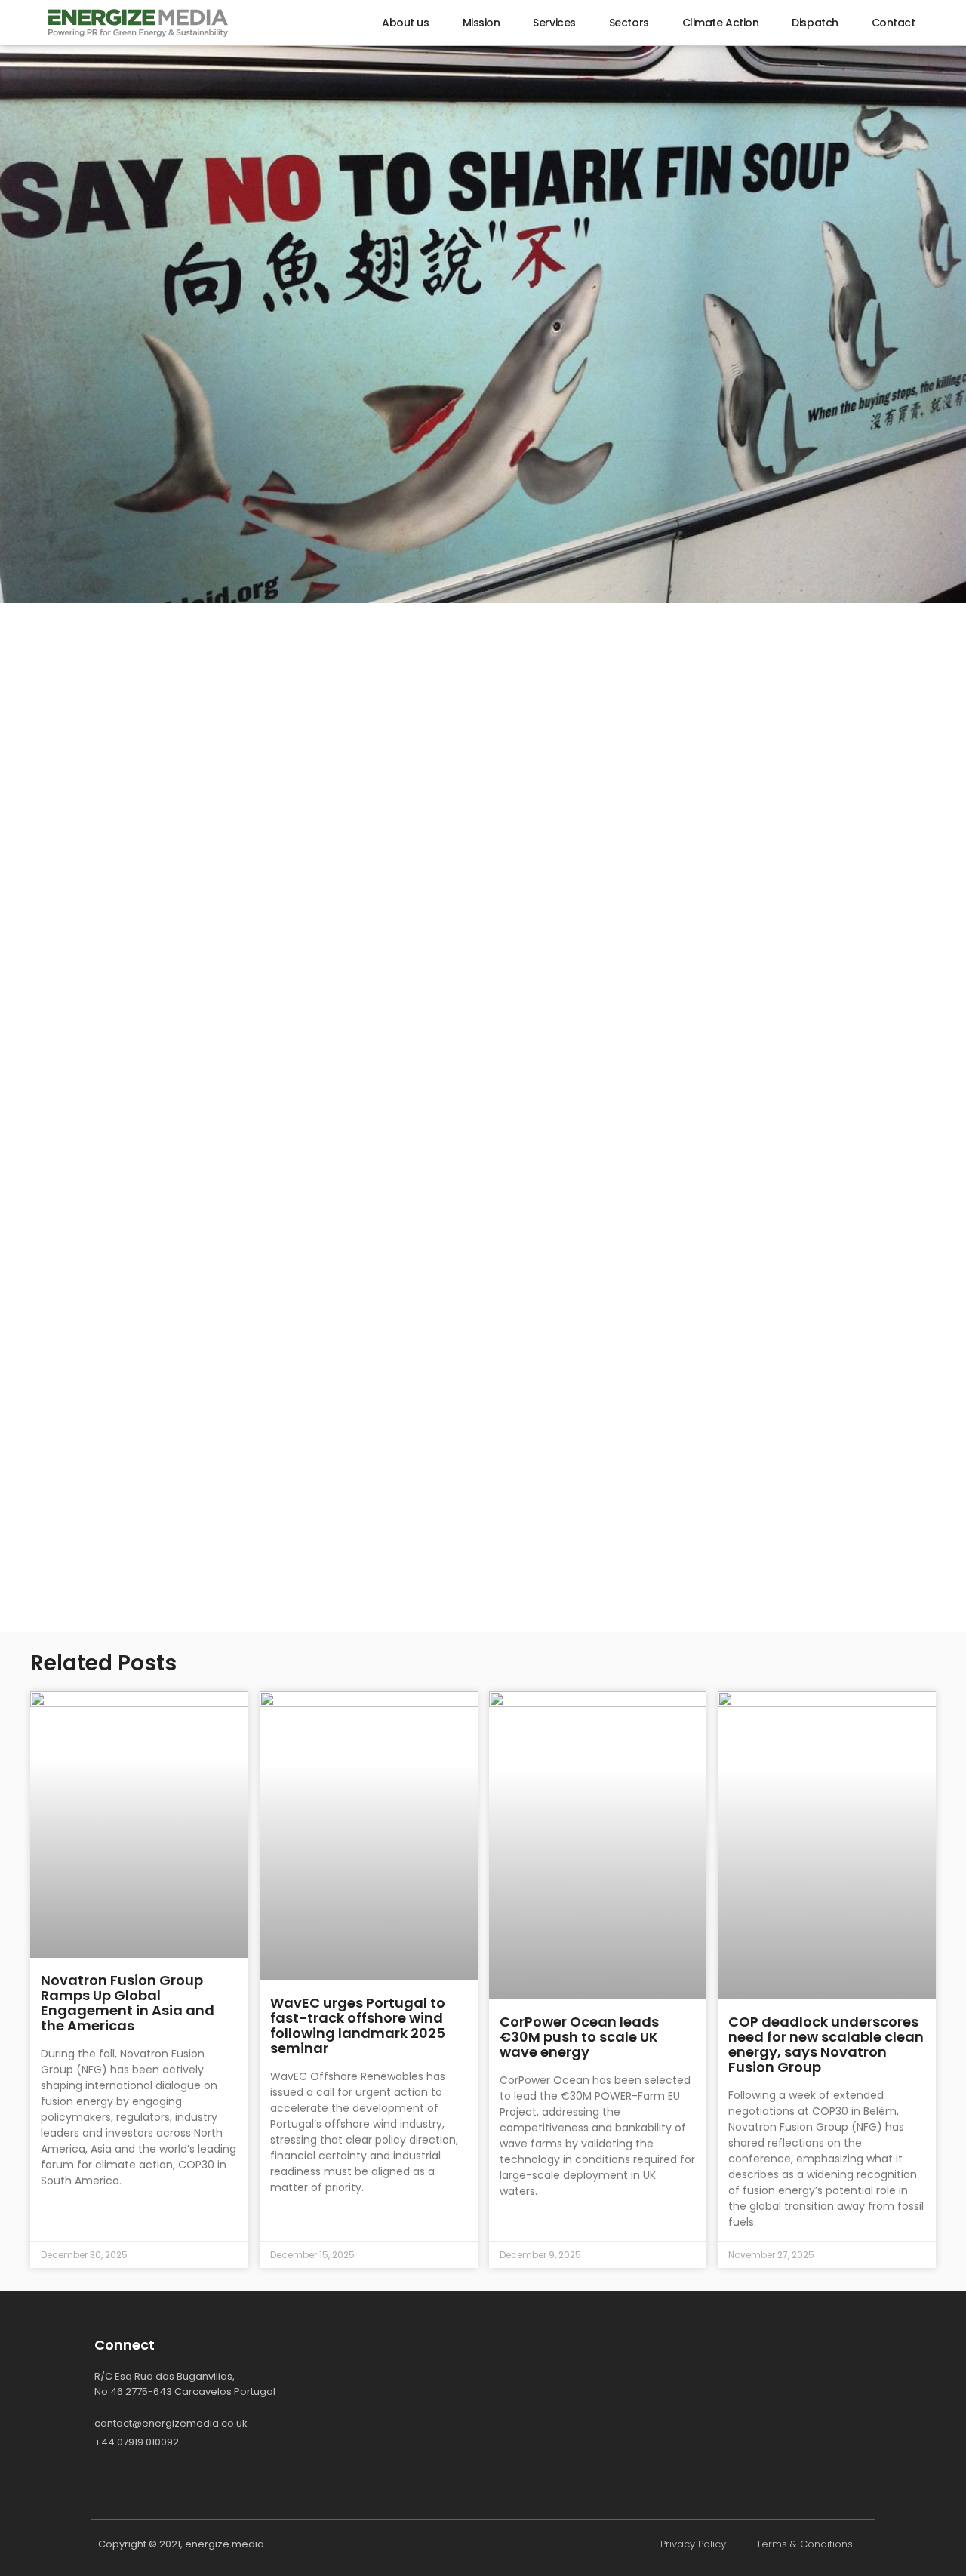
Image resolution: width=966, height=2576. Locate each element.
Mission (481, 23)
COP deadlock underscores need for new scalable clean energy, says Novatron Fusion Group (826, 2044)
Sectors (629, 23)
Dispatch (815, 23)
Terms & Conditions (804, 2544)
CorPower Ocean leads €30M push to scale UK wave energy (579, 2037)
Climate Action (721, 23)
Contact (894, 23)
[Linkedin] (102, 2482)
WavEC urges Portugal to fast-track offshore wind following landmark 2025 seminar (358, 2025)
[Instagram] (136, 2482)
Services (554, 23)
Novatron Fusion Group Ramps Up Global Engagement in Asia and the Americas (128, 2003)
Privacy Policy (693, 2544)
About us (405, 23)
